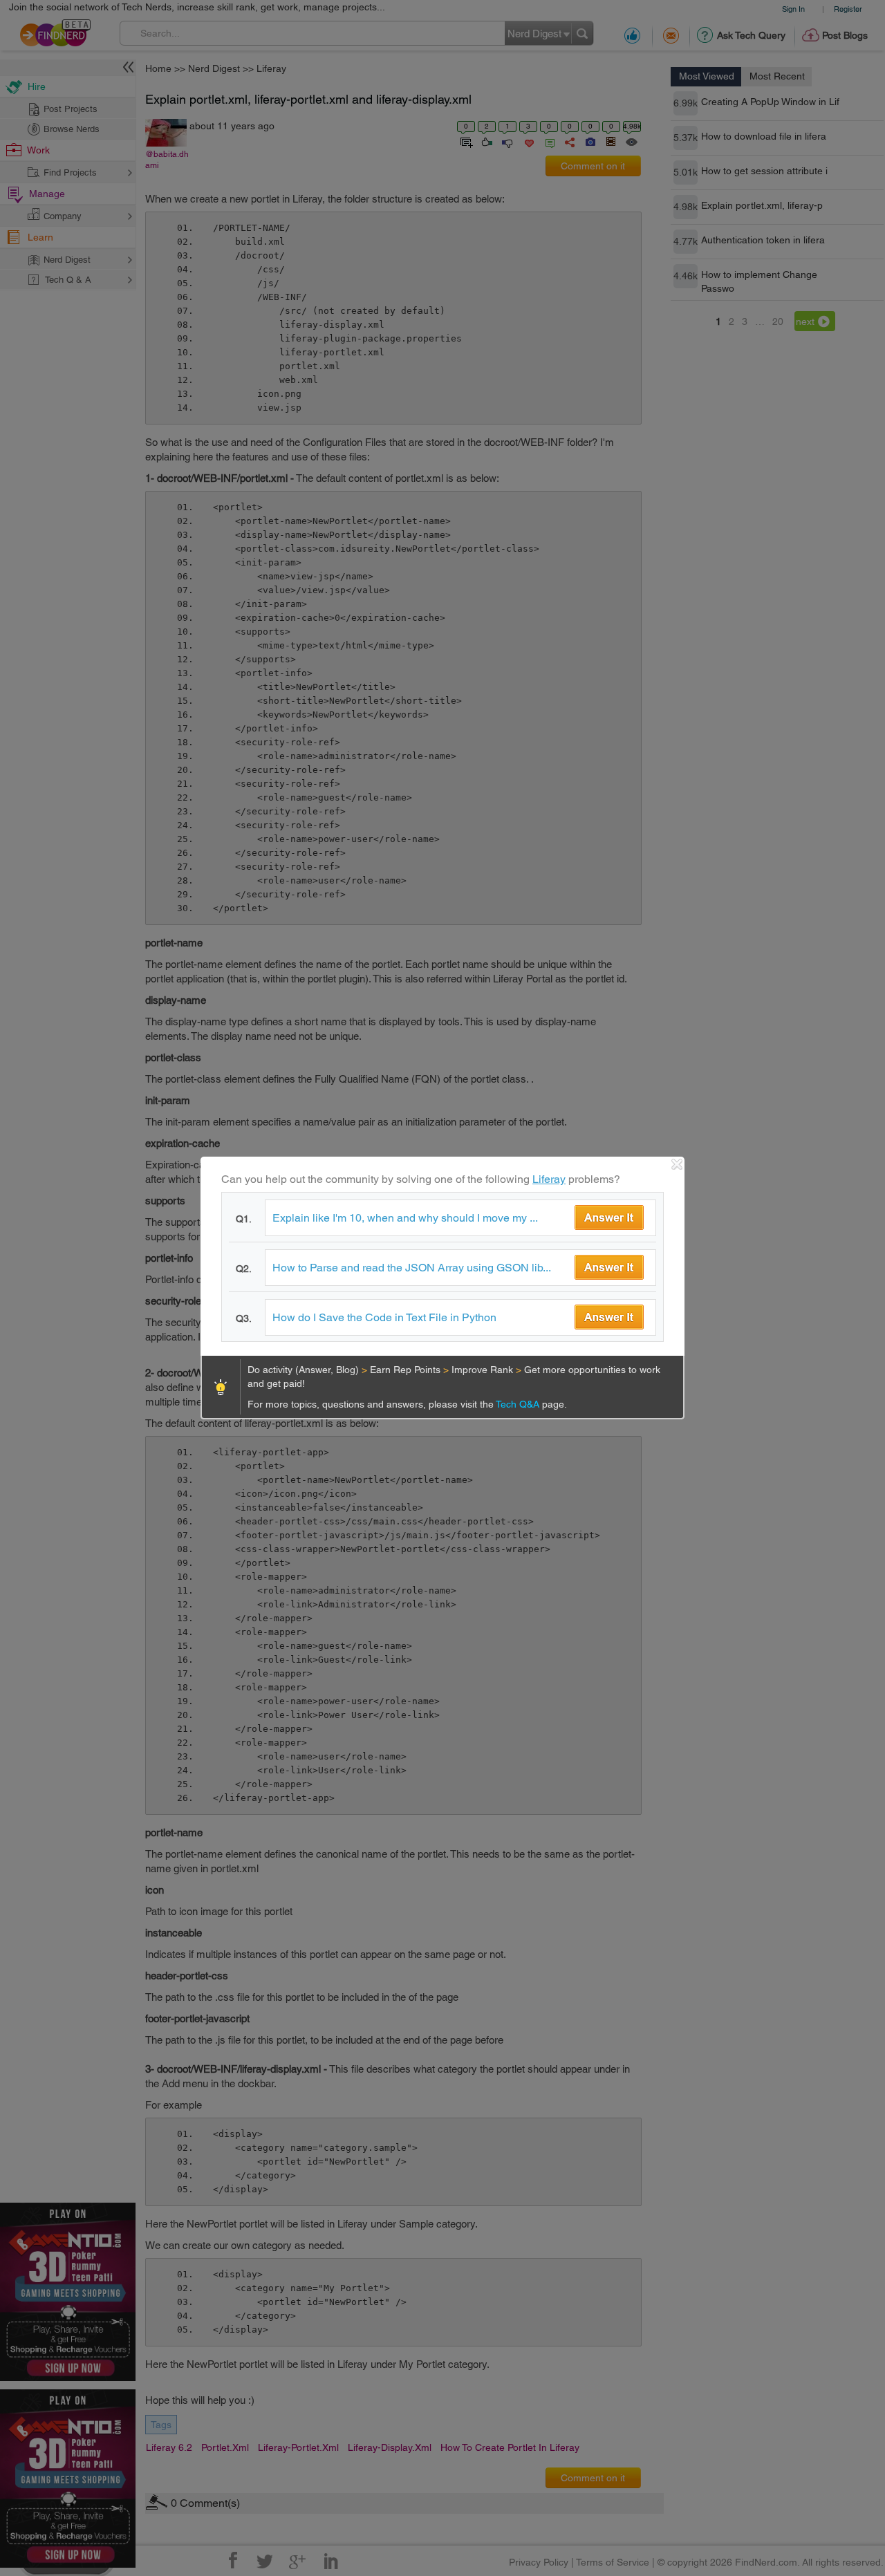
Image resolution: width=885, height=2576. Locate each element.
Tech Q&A (519, 1404)
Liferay (549, 1179)
